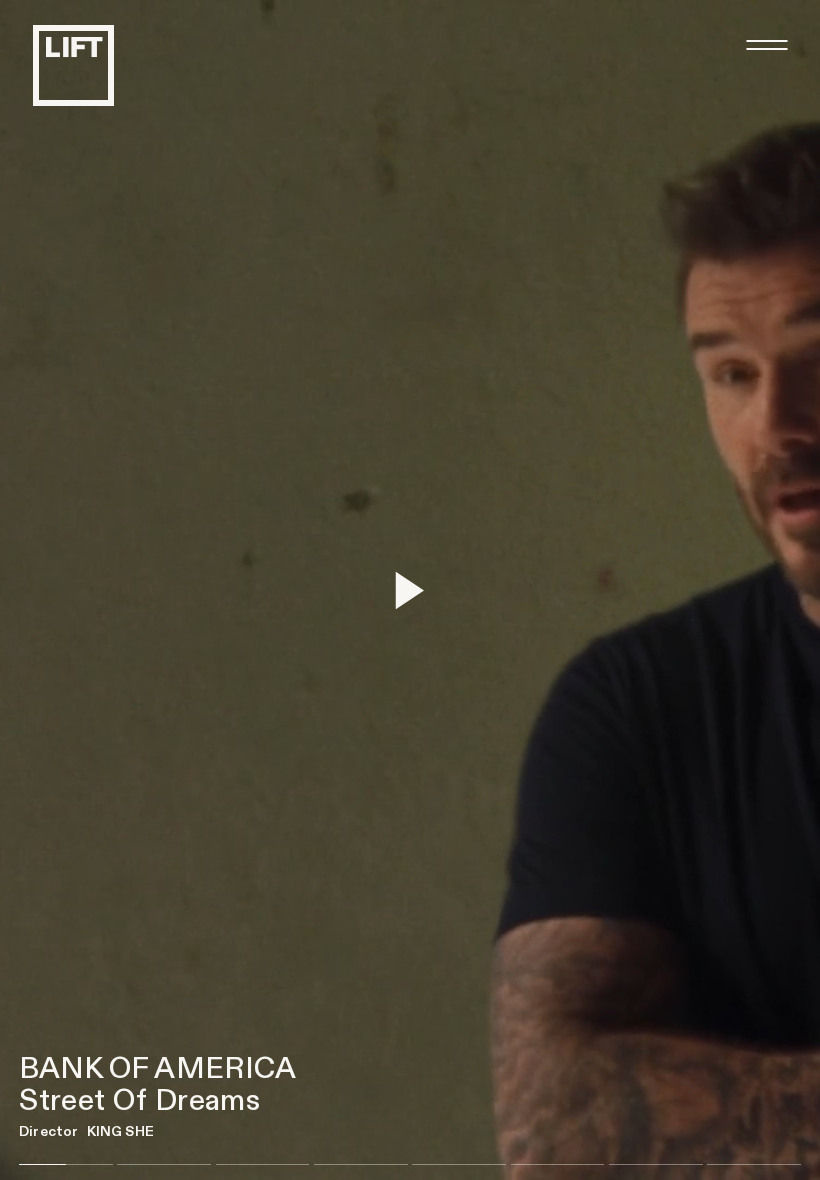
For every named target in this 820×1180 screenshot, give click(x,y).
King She (120, 1131)
